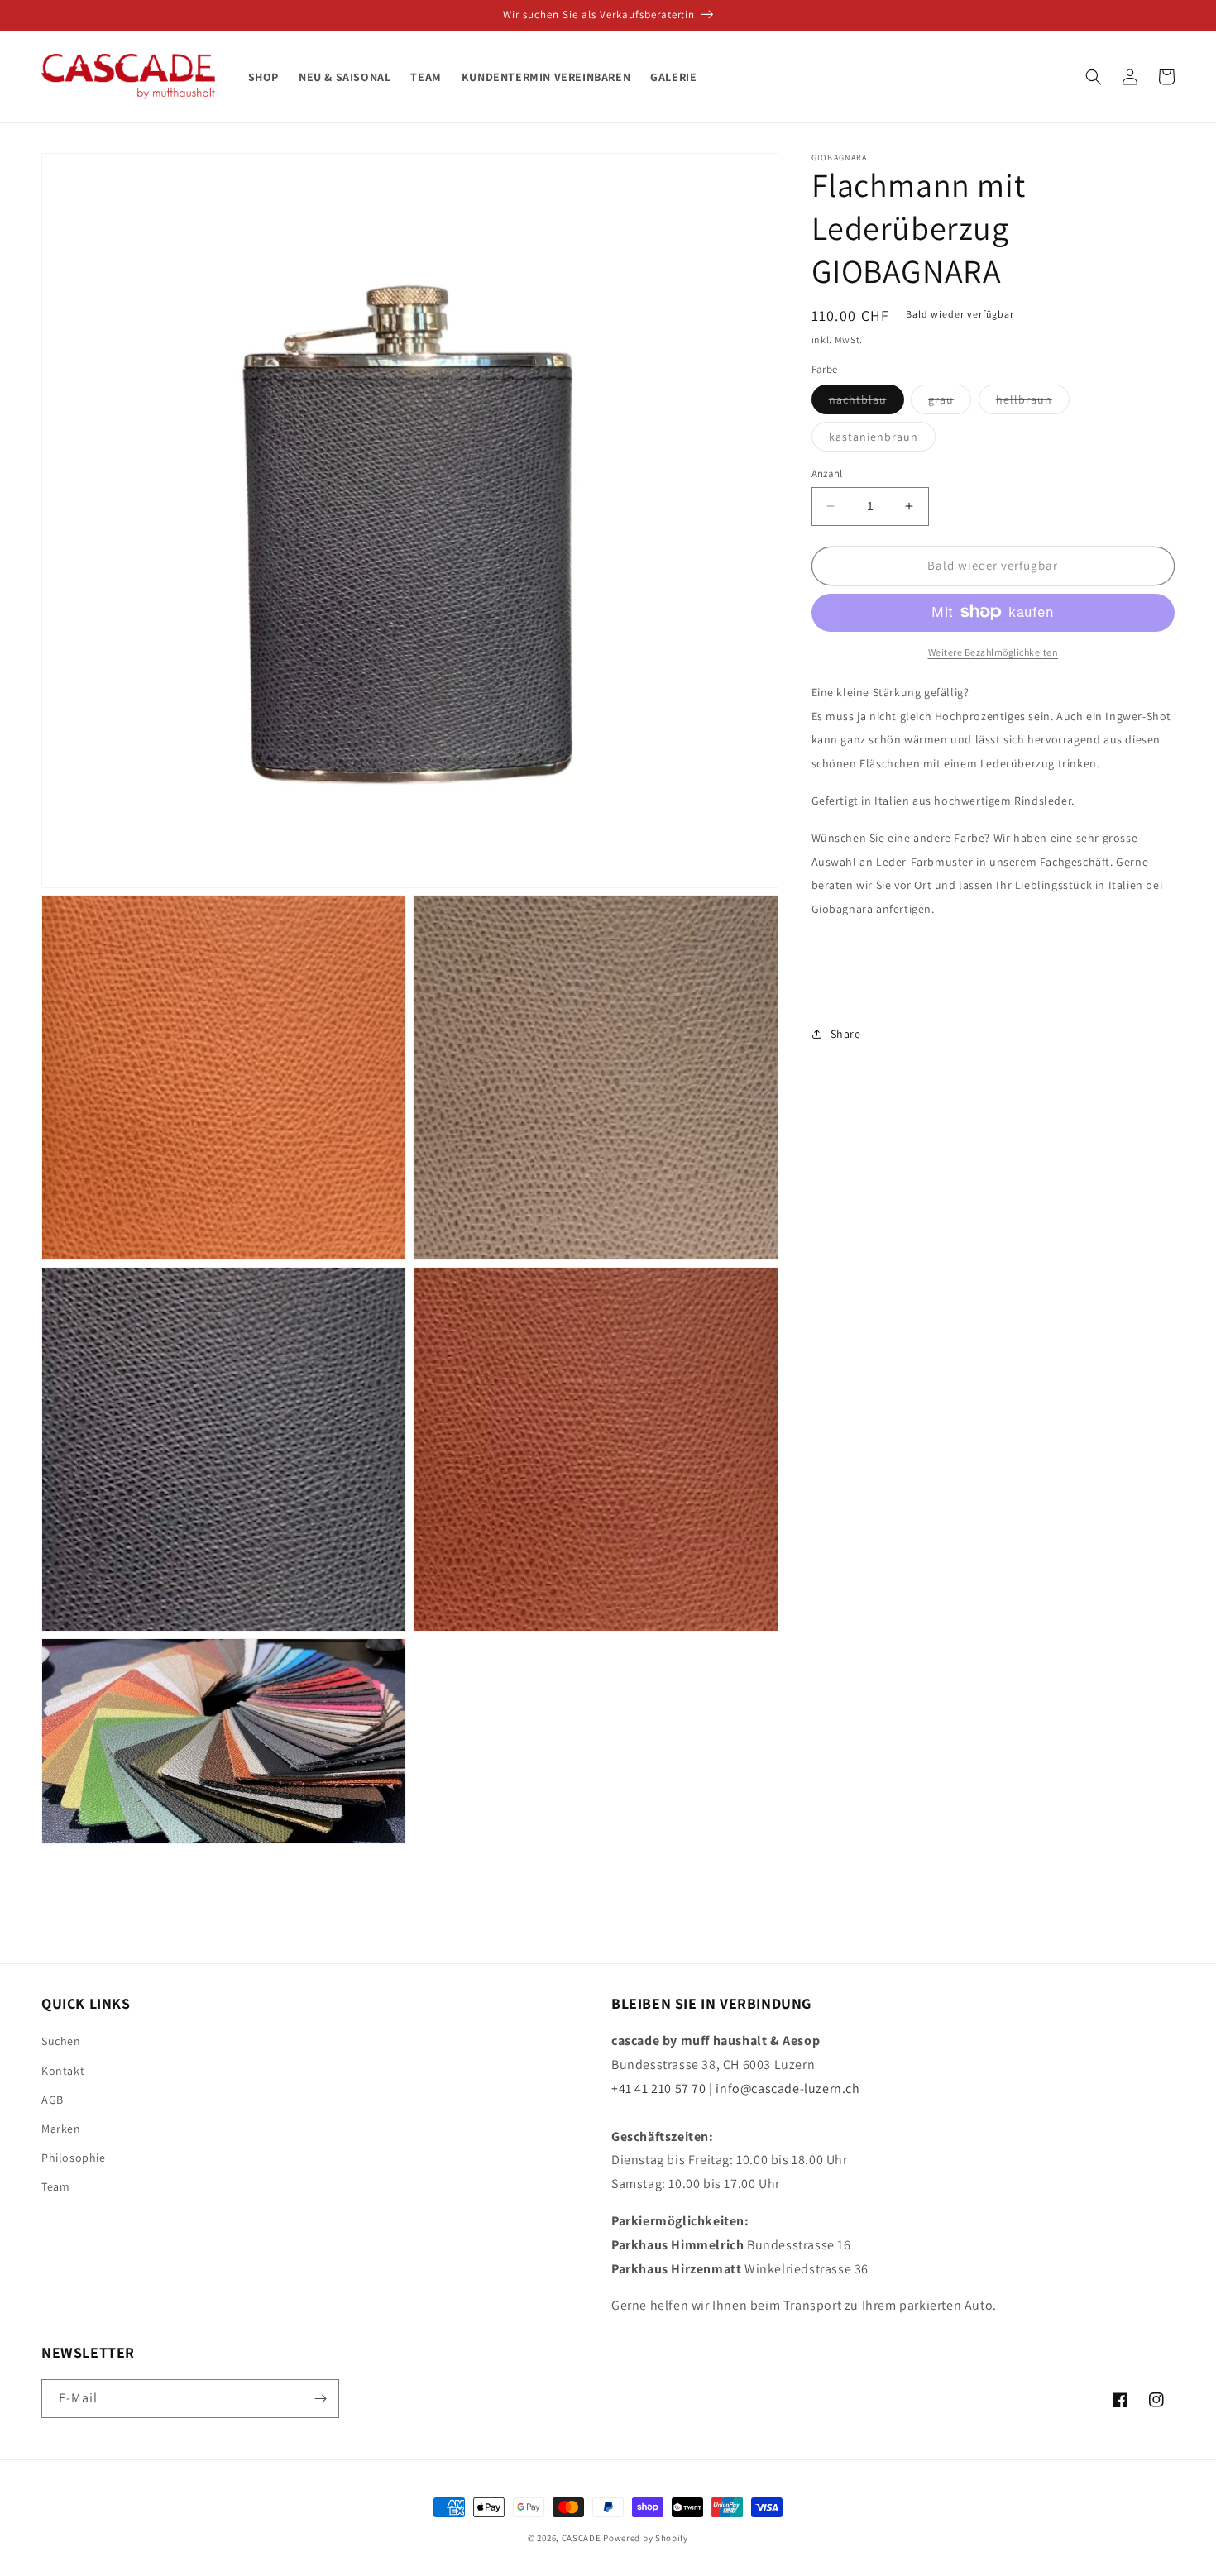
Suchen (61, 2041)
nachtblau (867, 403)
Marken (61, 2129)
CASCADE (582, 2538)
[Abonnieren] (320, 2399)
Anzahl (827, 473)
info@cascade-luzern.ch (788, 2089)
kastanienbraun (882, 440)
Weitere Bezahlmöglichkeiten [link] (993, 651)
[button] (1094, 77)
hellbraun (1033, 403)
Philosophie (74, 2158)
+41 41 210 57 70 (659, 2089)
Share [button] (846, 1033)
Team (55, 2186)
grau (950, 403)
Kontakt (63, 2071)
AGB (53, 2100)
